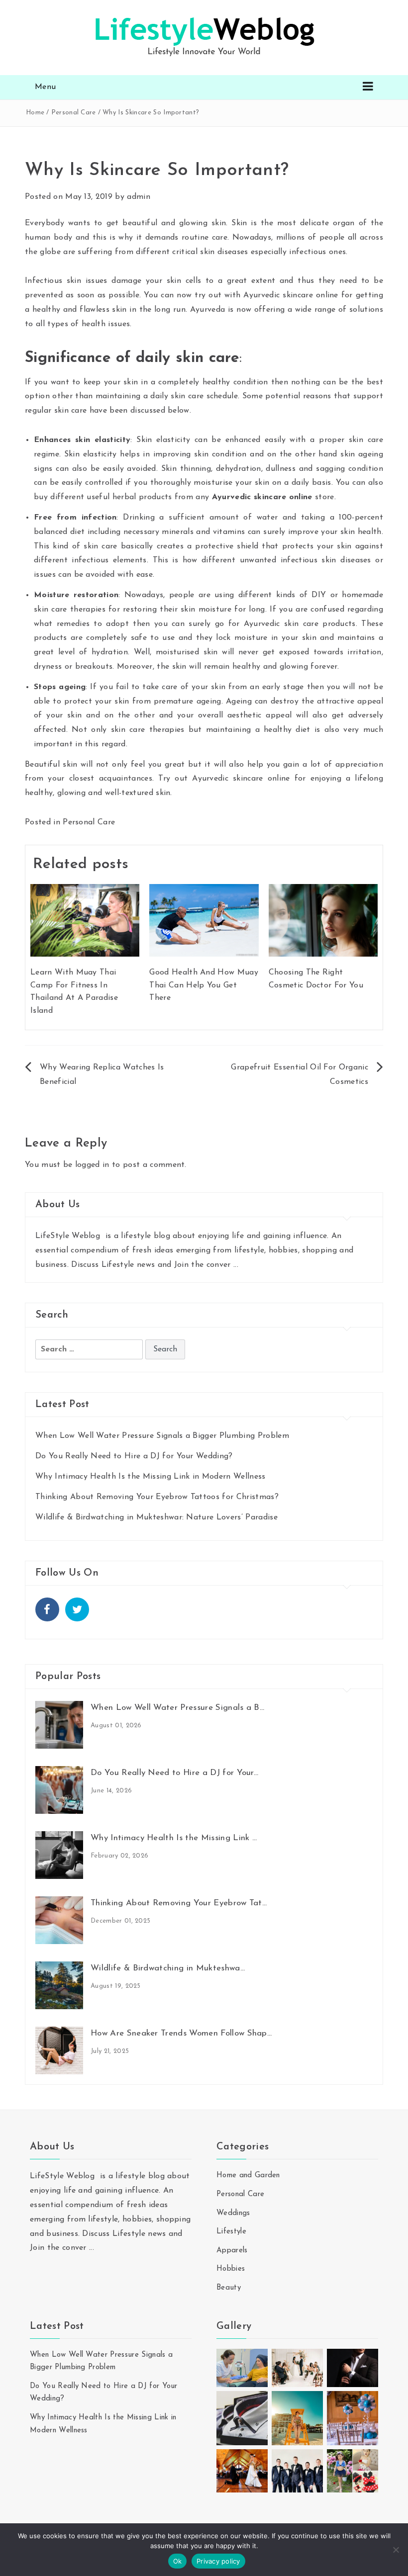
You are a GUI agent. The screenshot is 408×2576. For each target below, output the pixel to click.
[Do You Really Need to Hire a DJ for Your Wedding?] (59, 1789)
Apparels (232, 2251)
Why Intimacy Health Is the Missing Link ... (174, 1838)
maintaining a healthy (249, 730)
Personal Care (74, 113)
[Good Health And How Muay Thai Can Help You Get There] (204, 920)
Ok (178, 2561)
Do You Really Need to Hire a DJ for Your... (175, 1773)
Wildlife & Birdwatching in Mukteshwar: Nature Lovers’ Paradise (156, 1517)
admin (139, 197)
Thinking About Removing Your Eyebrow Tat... (179, 1903)
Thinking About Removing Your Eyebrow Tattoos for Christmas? (157, 1497)
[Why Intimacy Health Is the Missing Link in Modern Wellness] (59, 1855)
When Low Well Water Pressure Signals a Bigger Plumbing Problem (162, 1436)
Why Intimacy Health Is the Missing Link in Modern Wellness (151, 1477)
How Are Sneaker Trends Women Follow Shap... (181, 2033)
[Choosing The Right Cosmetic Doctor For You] (323, 920)
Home (35, 113)
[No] (396, 2550)
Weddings (233, 2213)
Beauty (229, 2288)
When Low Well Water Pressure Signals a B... (178, 1708)
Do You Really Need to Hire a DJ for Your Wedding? (134, 1456)
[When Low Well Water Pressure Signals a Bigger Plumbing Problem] (59, 1724)
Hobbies (231, 2269)
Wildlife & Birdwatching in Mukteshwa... (168, 1968)
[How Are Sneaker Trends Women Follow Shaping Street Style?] (59, 2050)
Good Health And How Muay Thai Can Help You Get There (204, 985)
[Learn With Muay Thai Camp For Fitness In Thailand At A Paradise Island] (85, 920)
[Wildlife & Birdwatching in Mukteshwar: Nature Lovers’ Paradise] (59, 1985)
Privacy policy (218, 2561)
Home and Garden (248, 2176)
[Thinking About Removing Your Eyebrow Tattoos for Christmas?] (59, 1920)
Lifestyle (231, 2232)
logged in (92, 1165)
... (236, 1265)
